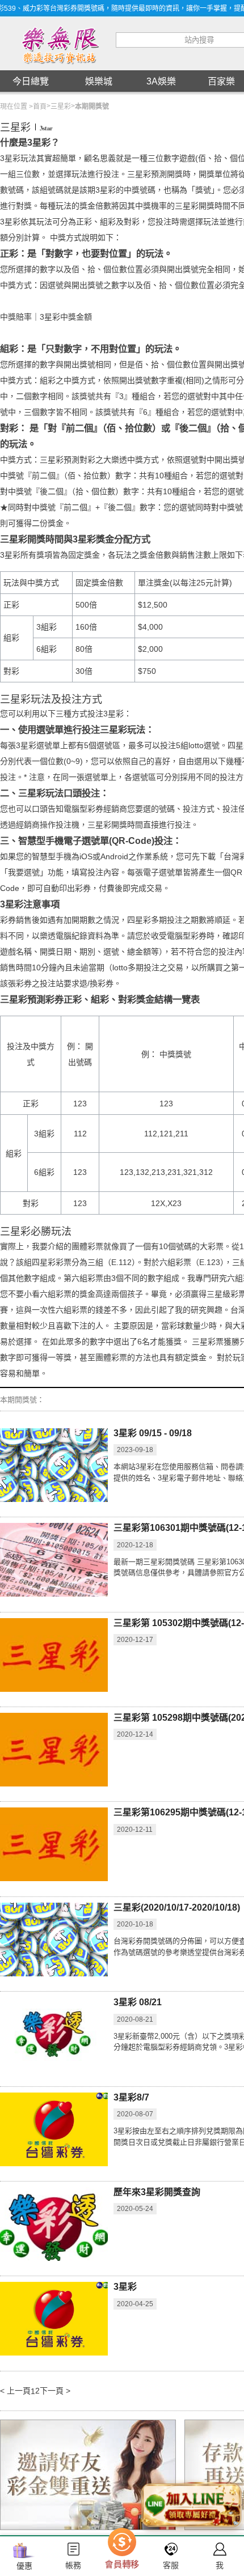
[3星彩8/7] (54, 2129)
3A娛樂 (161, 81)
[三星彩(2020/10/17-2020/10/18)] (54, 1940)
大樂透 (115, 460)
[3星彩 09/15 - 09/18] (54, 1465)
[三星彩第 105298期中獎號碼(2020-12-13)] (54, 1750)
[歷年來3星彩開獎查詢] (54, 2224)
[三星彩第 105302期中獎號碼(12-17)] (54, 1655)
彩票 (216, 1342)
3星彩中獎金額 (66, 317)
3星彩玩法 (18, 158)
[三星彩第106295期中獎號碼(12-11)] (54, 1844)
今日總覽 (31, 81)
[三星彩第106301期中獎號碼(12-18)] (54, 1560)
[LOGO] (59, 44)
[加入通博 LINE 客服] (191, 2508)
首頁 (40, 107)
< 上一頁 (15, 2391)
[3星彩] (54, 2319)
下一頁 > (55, 2391)
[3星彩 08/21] (54, 2034)
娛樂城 (99, 81)
